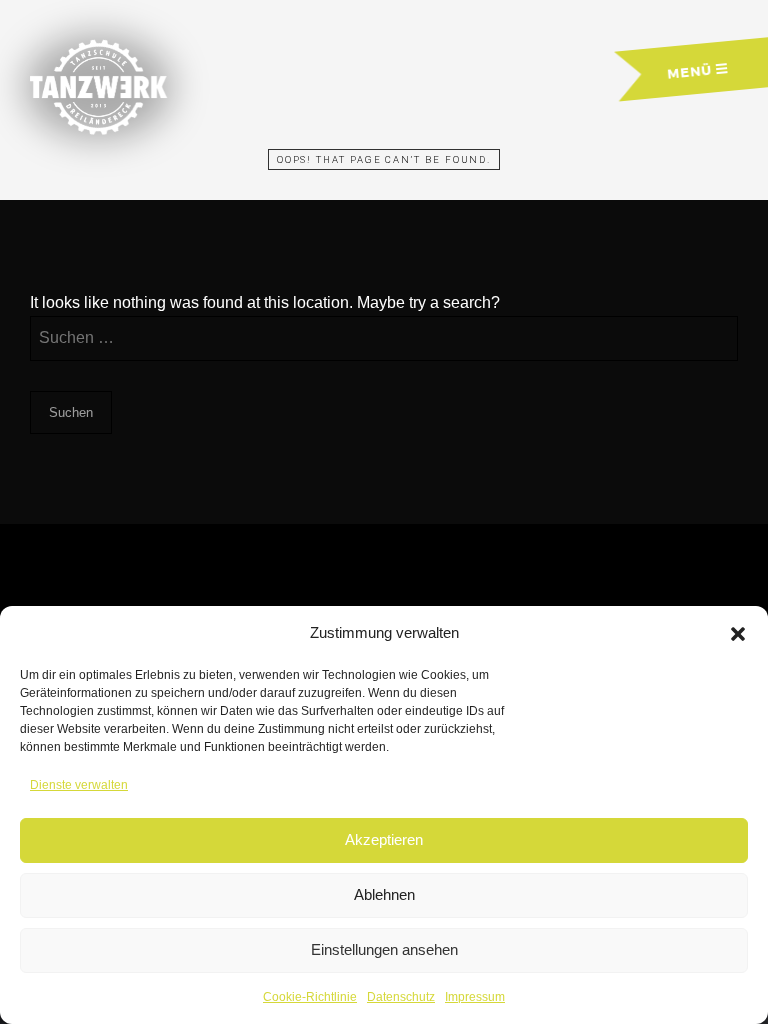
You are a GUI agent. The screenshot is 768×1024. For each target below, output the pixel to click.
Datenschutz (401, 997)
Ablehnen (384, 894)
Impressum (475, 997)
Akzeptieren (384, 839)
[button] (738, 634)
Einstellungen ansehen (384, 949)
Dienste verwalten (79, 785)
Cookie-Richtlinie (310, 997)
